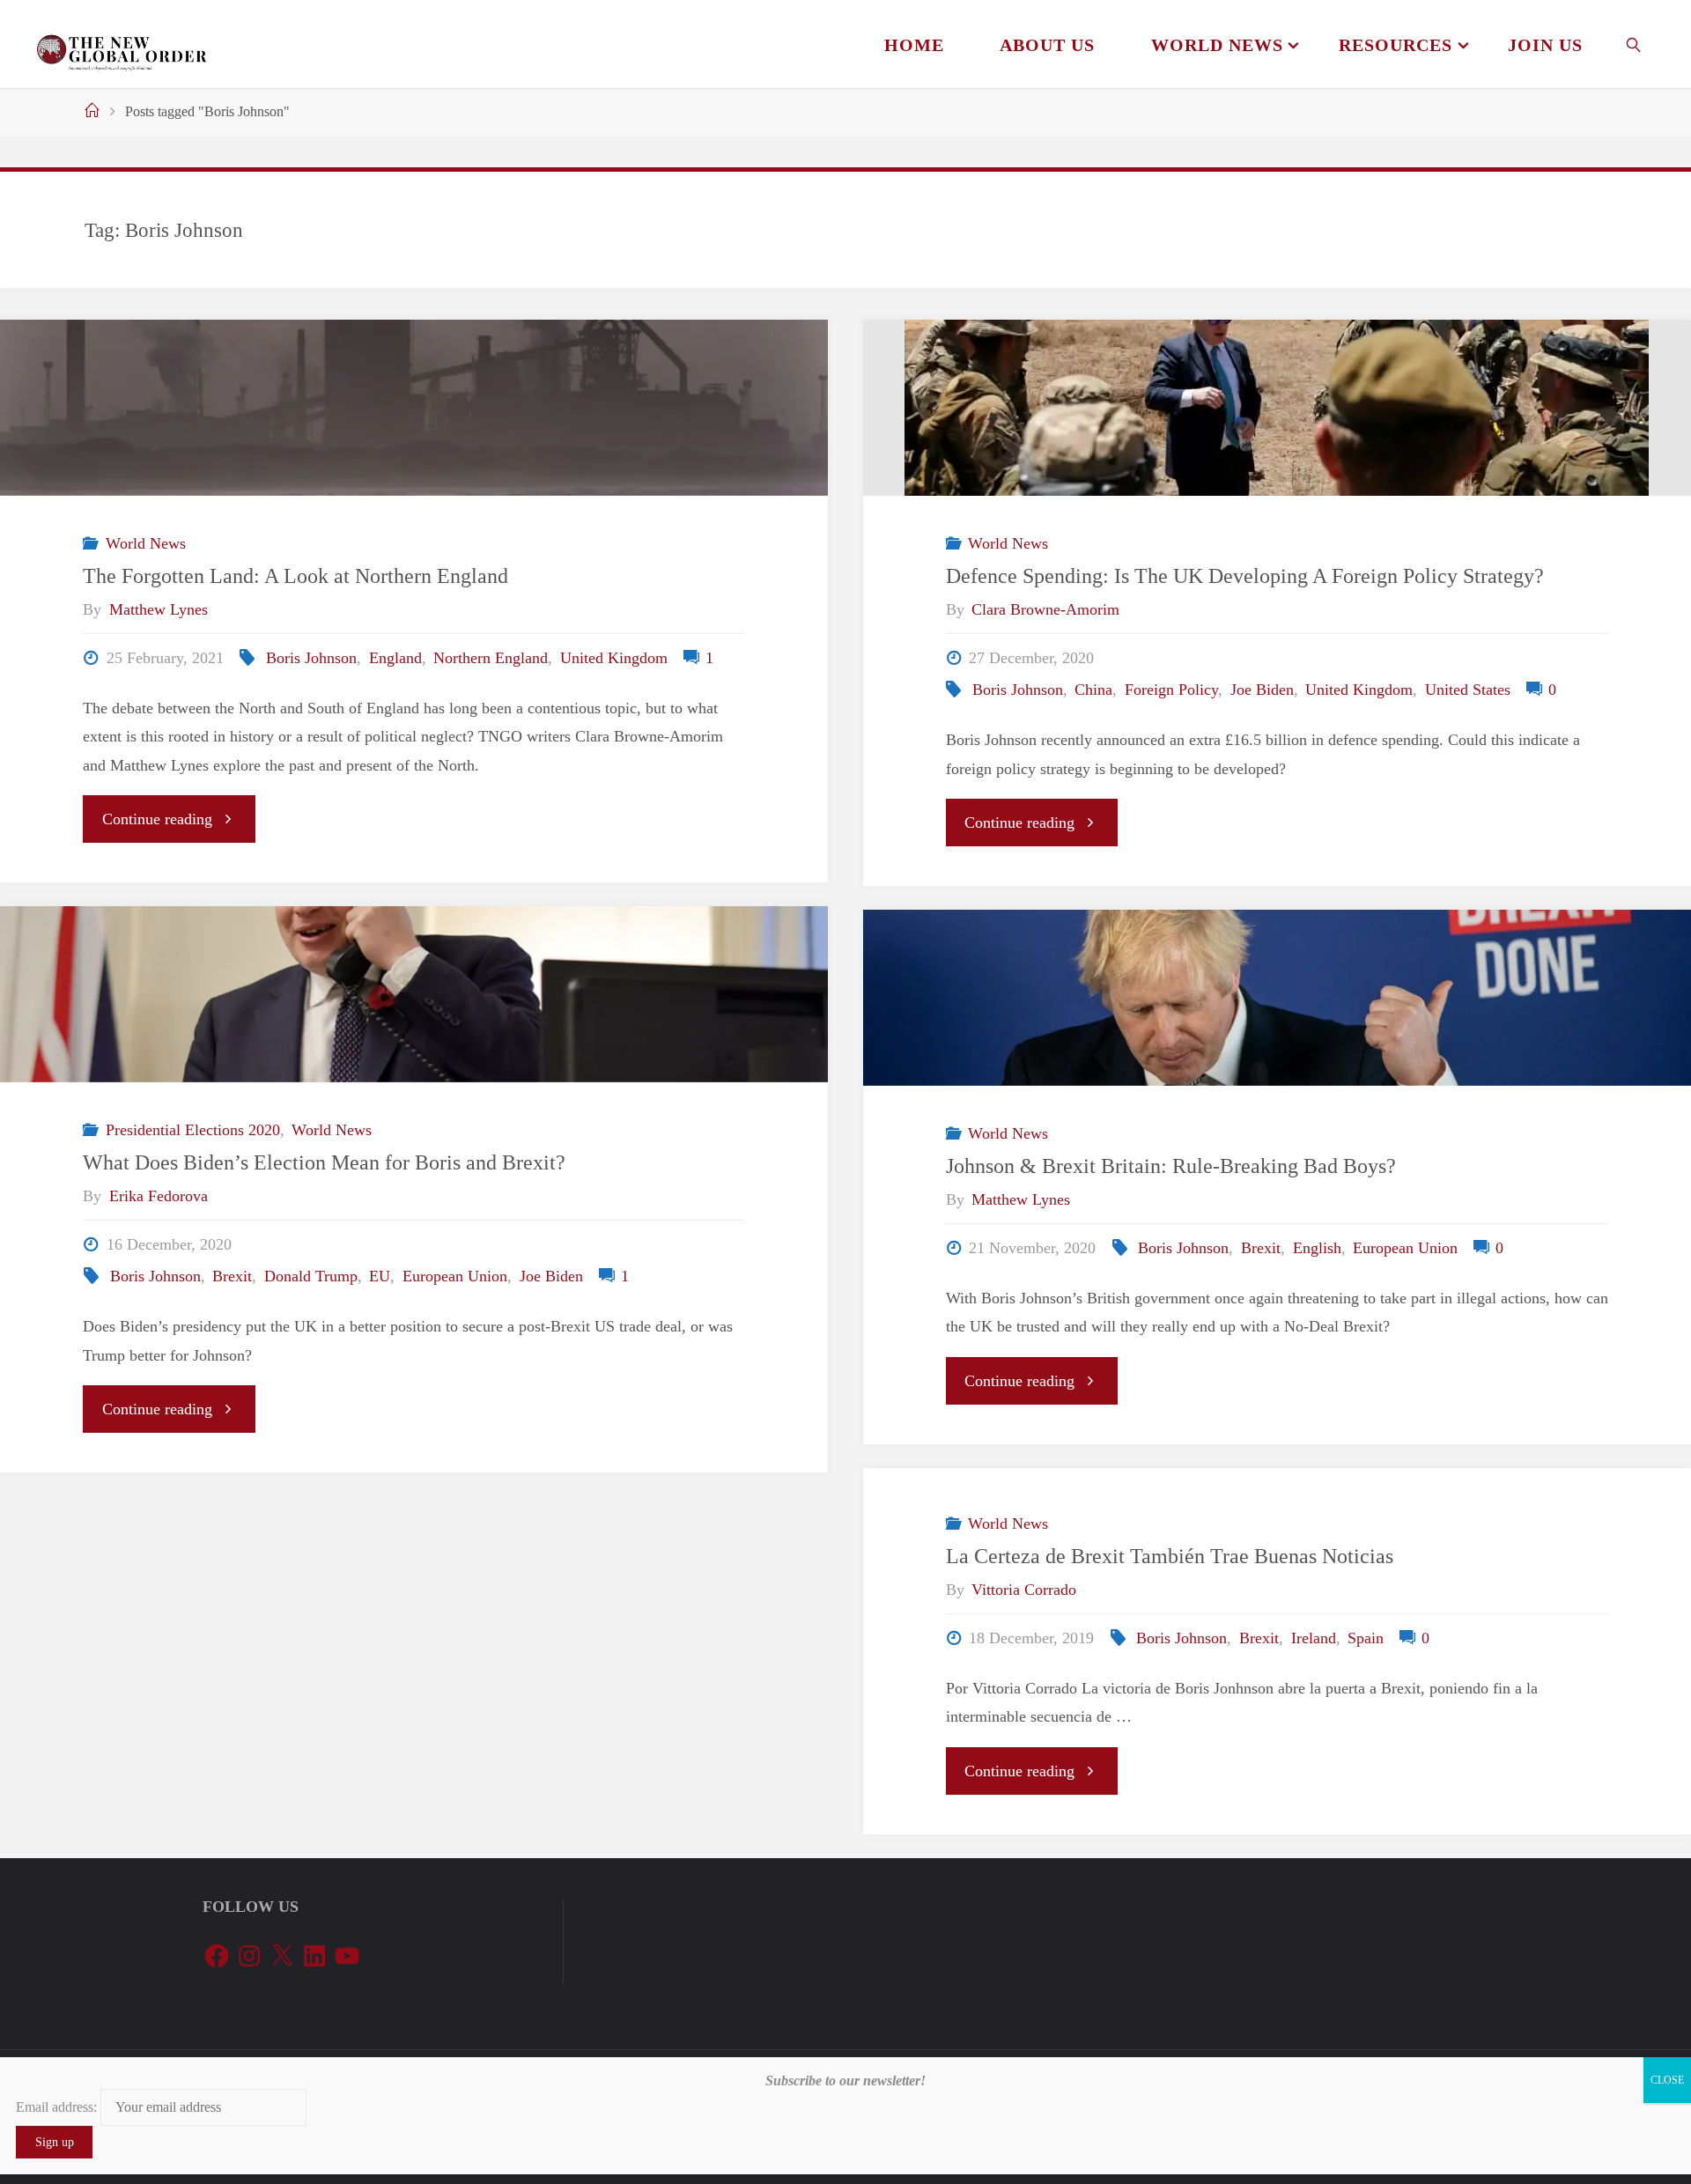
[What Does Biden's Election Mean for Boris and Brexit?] (414, 994)
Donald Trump (311, 1276)
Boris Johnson (311, 658)
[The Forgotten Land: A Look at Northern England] (414, 408)
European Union (455, 1276)
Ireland (1314, 1638)
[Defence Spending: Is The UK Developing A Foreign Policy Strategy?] (1277, 408)
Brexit (232, 1276)
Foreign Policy (1171, 690)
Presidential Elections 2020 (193, 1130)
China (1093, 690)
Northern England (491, 658)
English (1317, 1248)
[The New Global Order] (121, 44)
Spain (1366, 1638)
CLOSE (1667, 2080)
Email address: (58, 2108)
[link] (1634, 44)
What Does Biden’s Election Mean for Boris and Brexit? (324, 1162)
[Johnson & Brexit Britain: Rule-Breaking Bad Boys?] (1277, 998)
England (395, 658)
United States (1468, 690)
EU (380, 1276)
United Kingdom (614, 658)
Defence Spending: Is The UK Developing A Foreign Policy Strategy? (1245, 576)
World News (146, 543)
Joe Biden (1262, 690)
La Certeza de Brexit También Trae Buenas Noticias (1170, 1556)
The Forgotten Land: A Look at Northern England (295, 576)
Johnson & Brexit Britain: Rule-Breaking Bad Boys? (1171, 1166)
